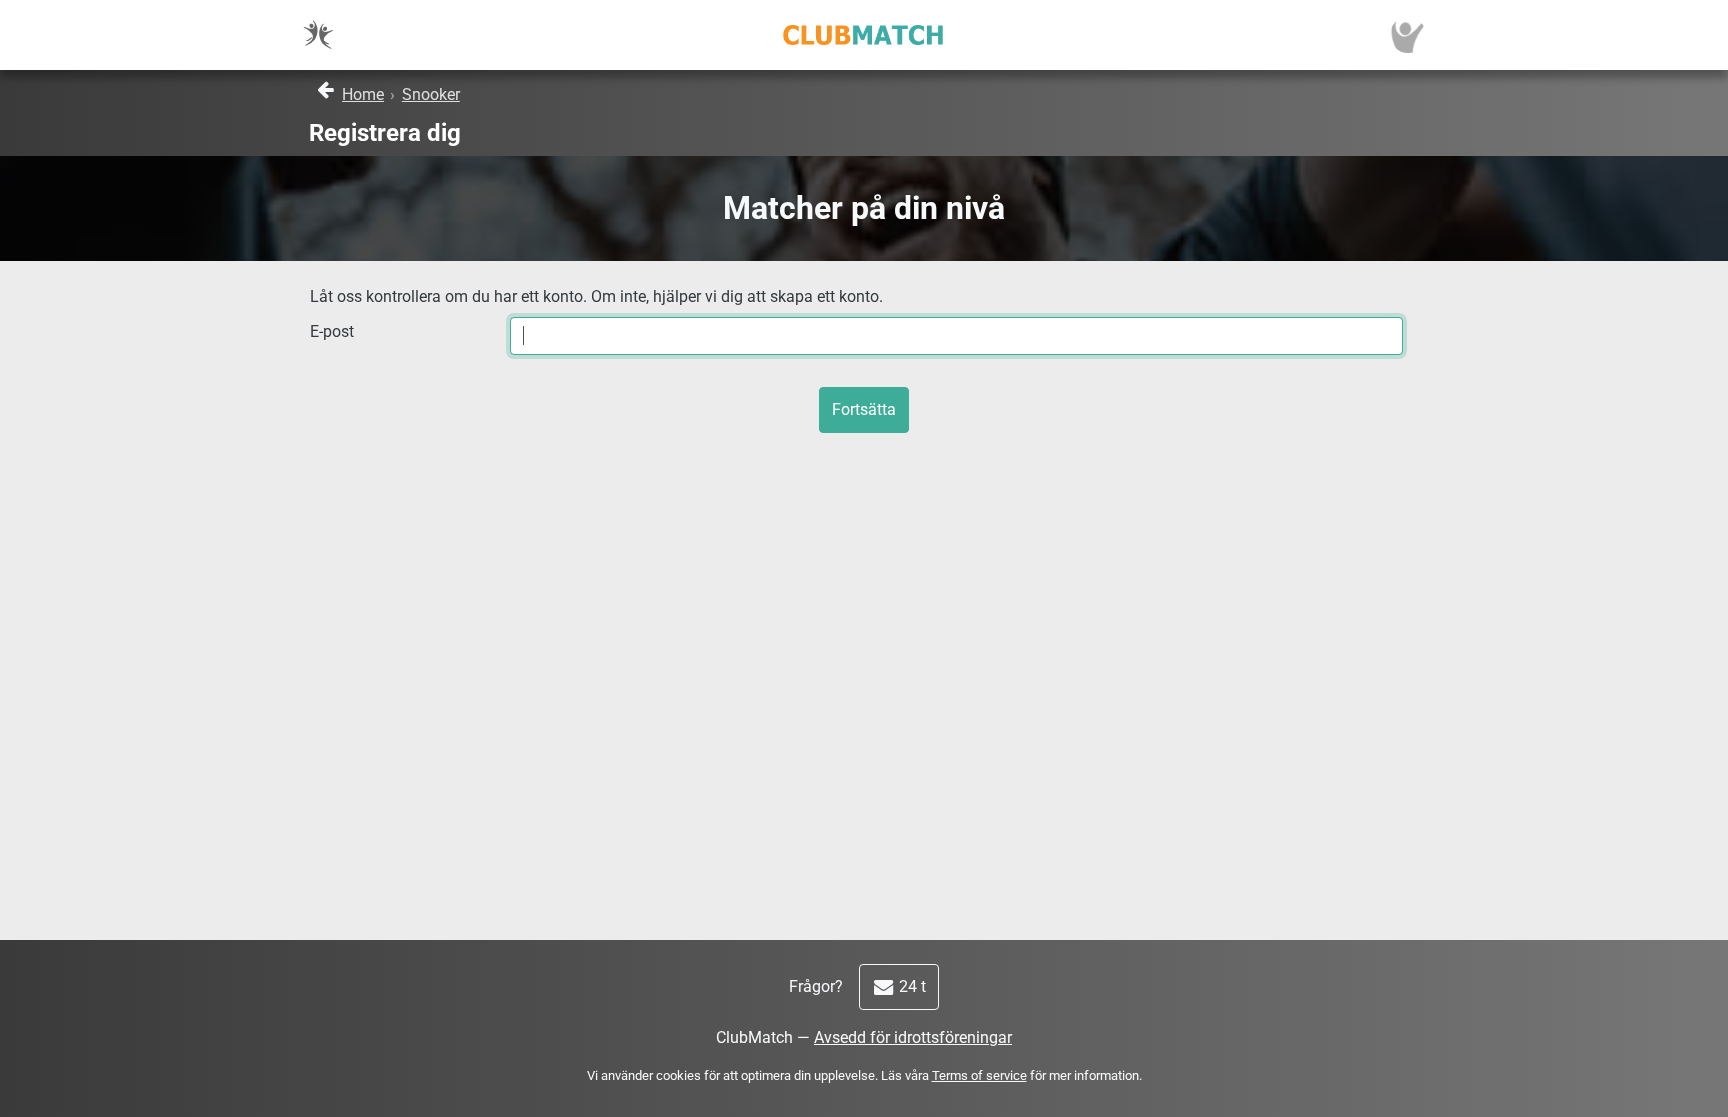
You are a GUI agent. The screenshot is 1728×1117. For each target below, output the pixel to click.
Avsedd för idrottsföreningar (913, 1037)
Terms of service (979, 1075)
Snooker (431, 94)
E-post (332, 331)
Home (363, 94)
